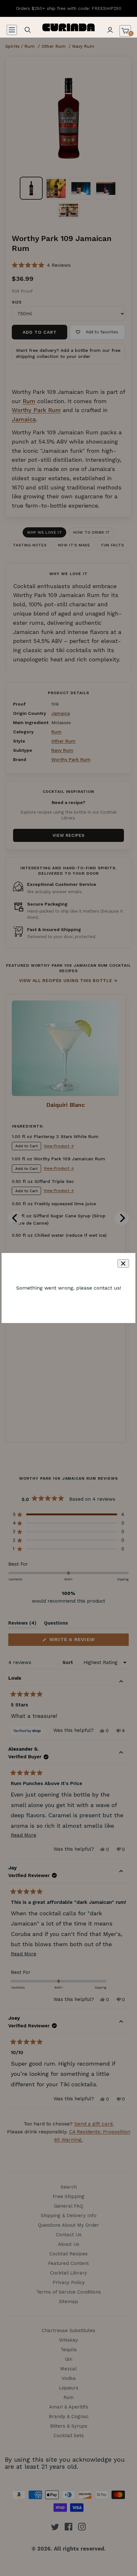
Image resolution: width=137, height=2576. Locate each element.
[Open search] (28, 30)
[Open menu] (12, 30)
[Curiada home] (69, 27)
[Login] (110, 30)
